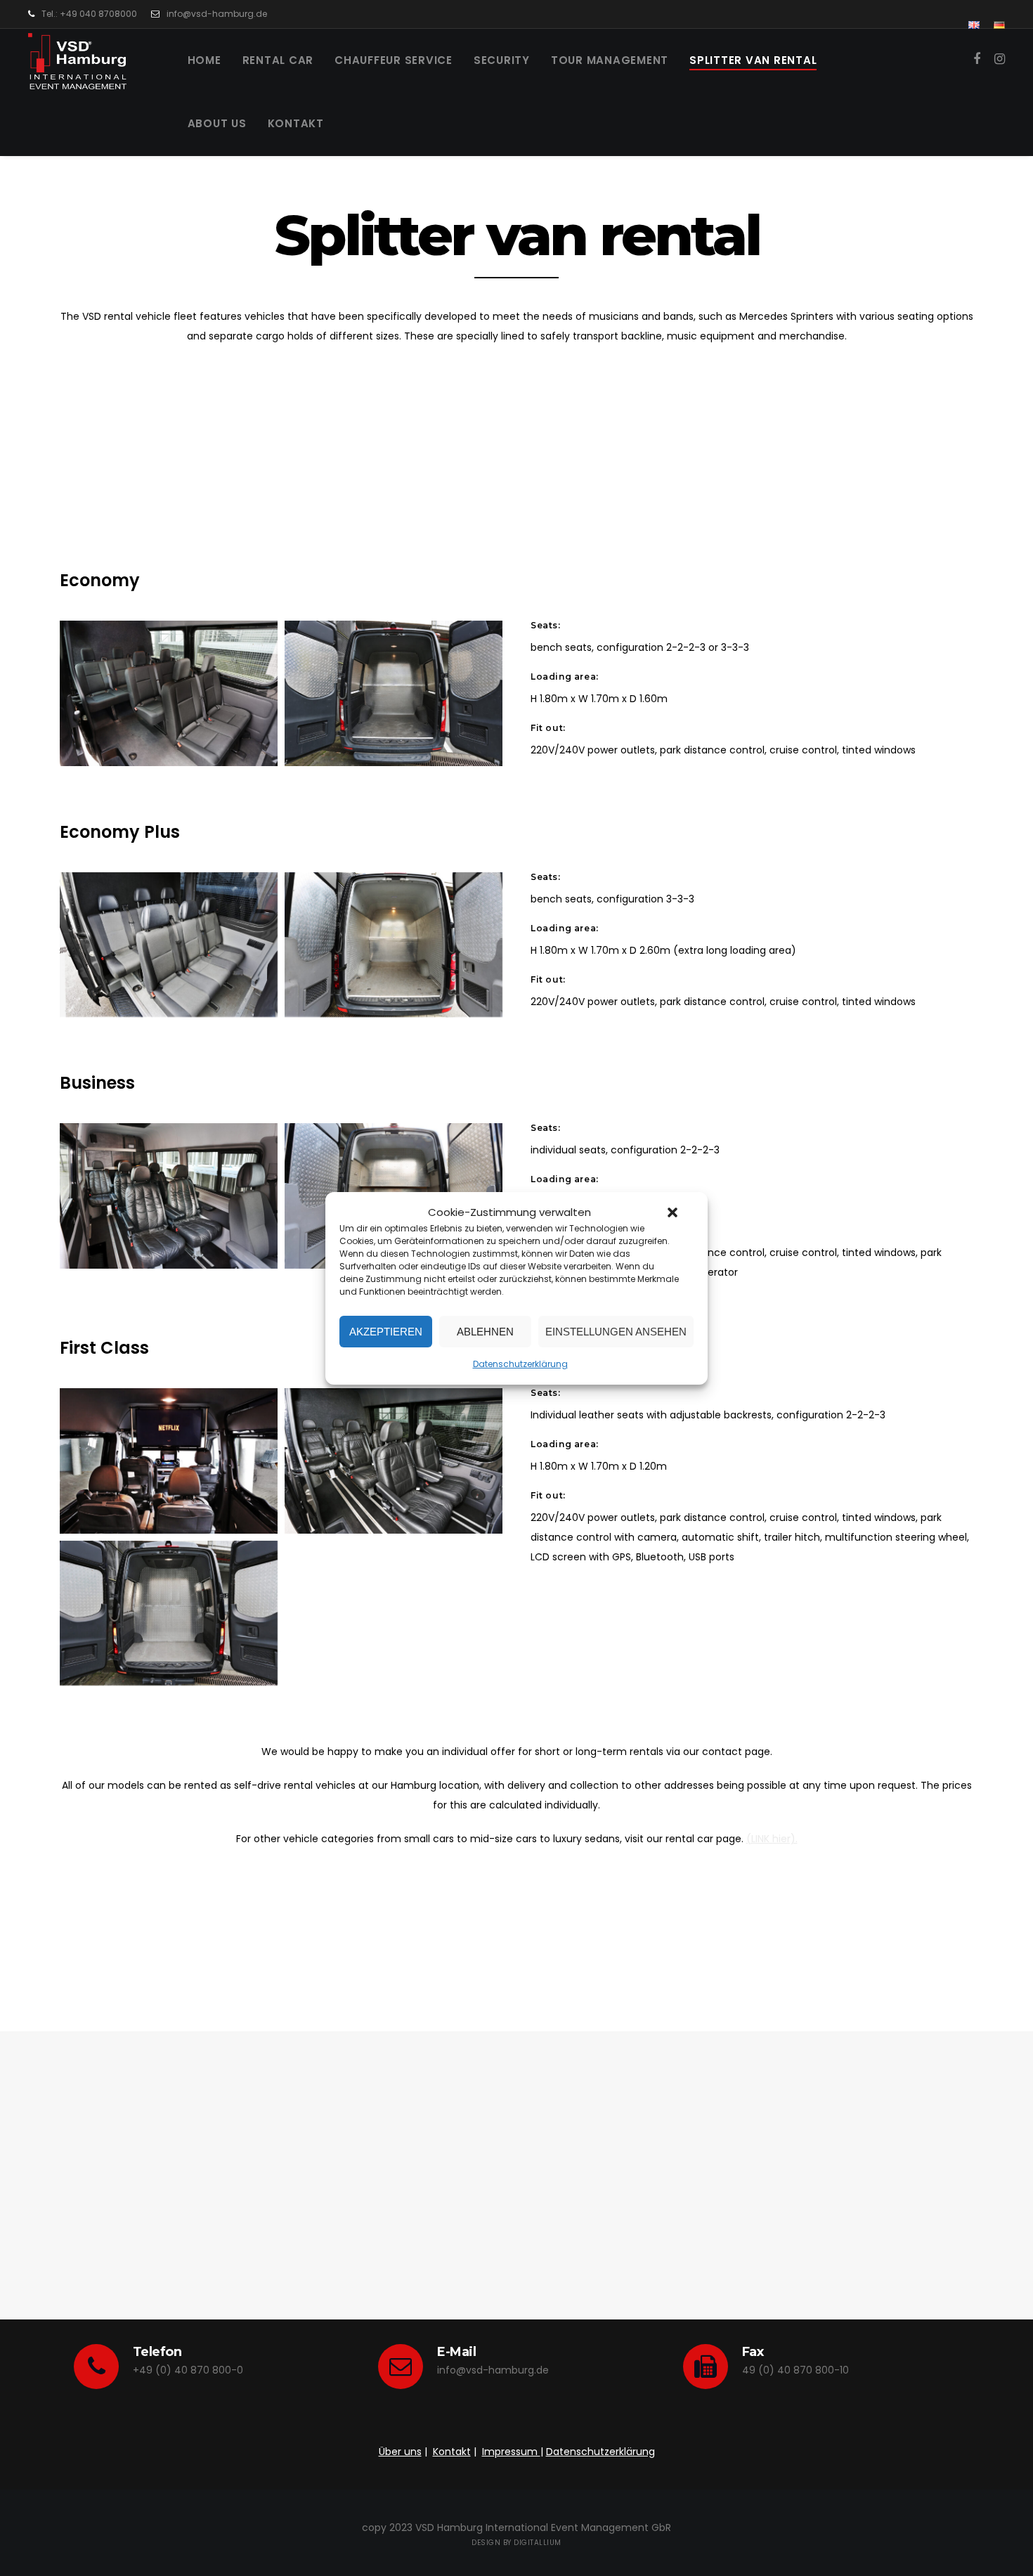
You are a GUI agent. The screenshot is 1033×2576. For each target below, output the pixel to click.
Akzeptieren (386, 1331)
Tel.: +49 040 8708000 (89, 14)
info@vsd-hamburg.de (217, 14)
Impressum (511, 2452)
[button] (673, 1212)
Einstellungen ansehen (616, 1331)
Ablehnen (485, 1331)
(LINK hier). (772, 1839)
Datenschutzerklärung (520, 1364)
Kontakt (452, 2452)
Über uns (400, 2452)
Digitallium (538, 2543)
